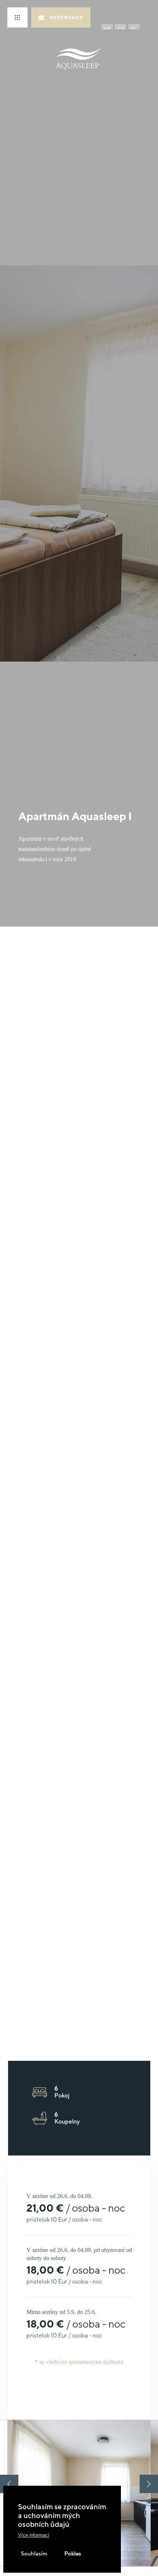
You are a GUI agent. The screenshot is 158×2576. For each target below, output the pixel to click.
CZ (121, 30)
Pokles (72, 2553)
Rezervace (66, 17)
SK (107, 30)
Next (149, 2484)
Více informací (34, 2535)
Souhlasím (34, 2553)
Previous (9, 2484)
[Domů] (79, 59)
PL (134, 30)
